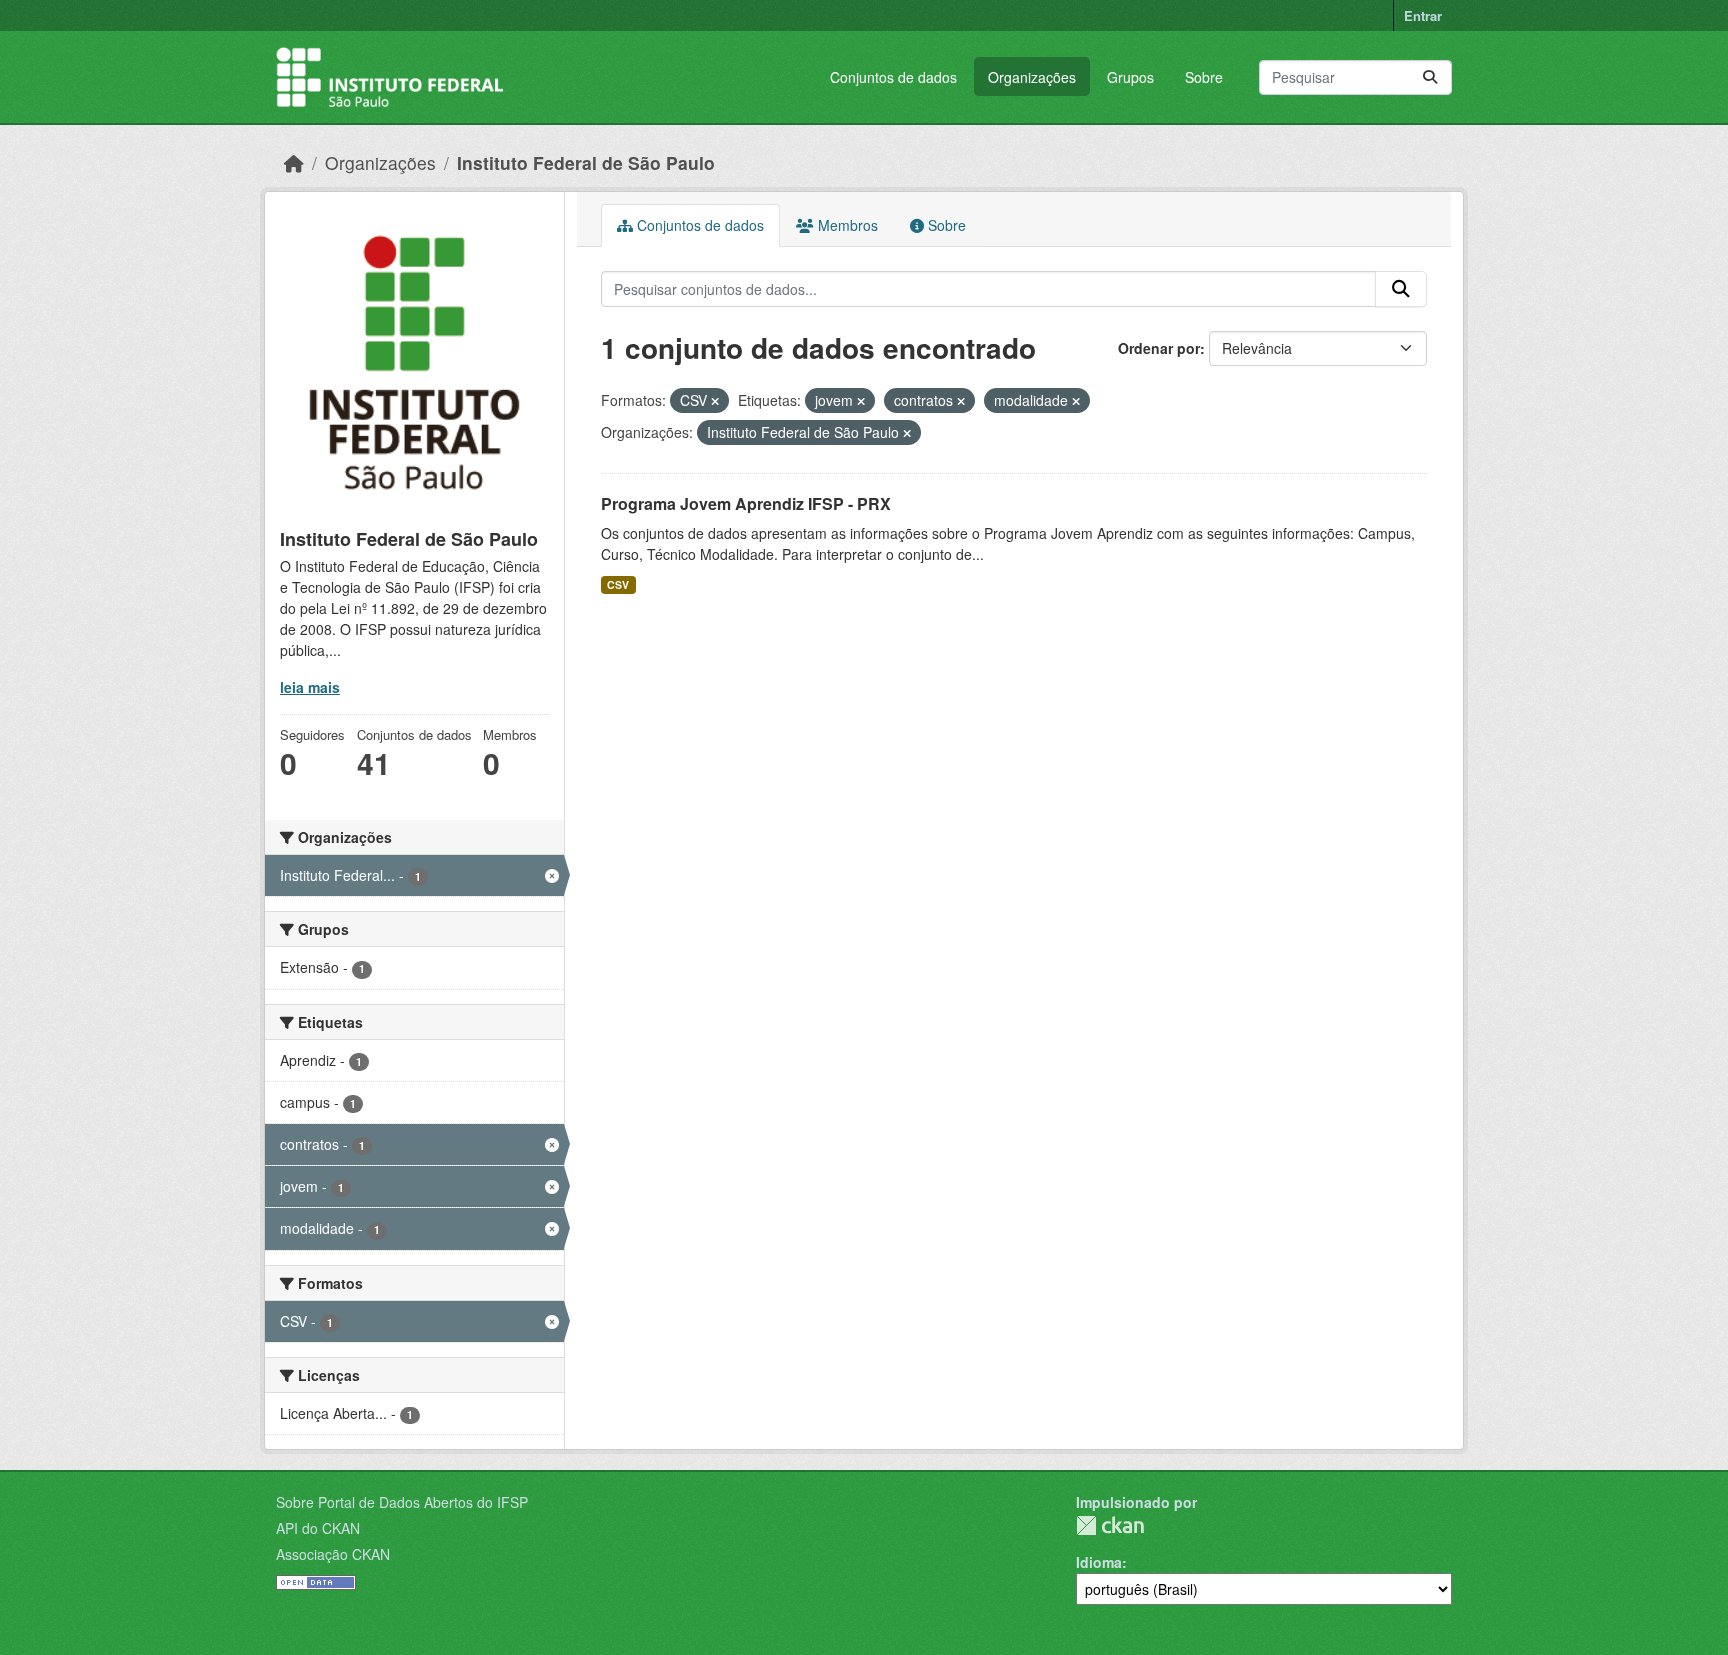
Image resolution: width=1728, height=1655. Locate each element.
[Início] (294, 162)
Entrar (1423, 15)
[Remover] (715, 401)
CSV (618, 584)
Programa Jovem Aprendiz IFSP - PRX (746, 503)
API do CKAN (318, 1528)
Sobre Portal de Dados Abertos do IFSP (402, 1502)
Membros (846, 225)
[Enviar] (1430, 77)
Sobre (1204, 77)
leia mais (310, 687)
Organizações (1032, 77)
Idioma (1099, 1562)
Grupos (1130, 77)
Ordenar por (1159, 348)
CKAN (1110, 1525)
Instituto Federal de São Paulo (586, 162)
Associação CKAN (333, 1554)
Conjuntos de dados (893, 77)
